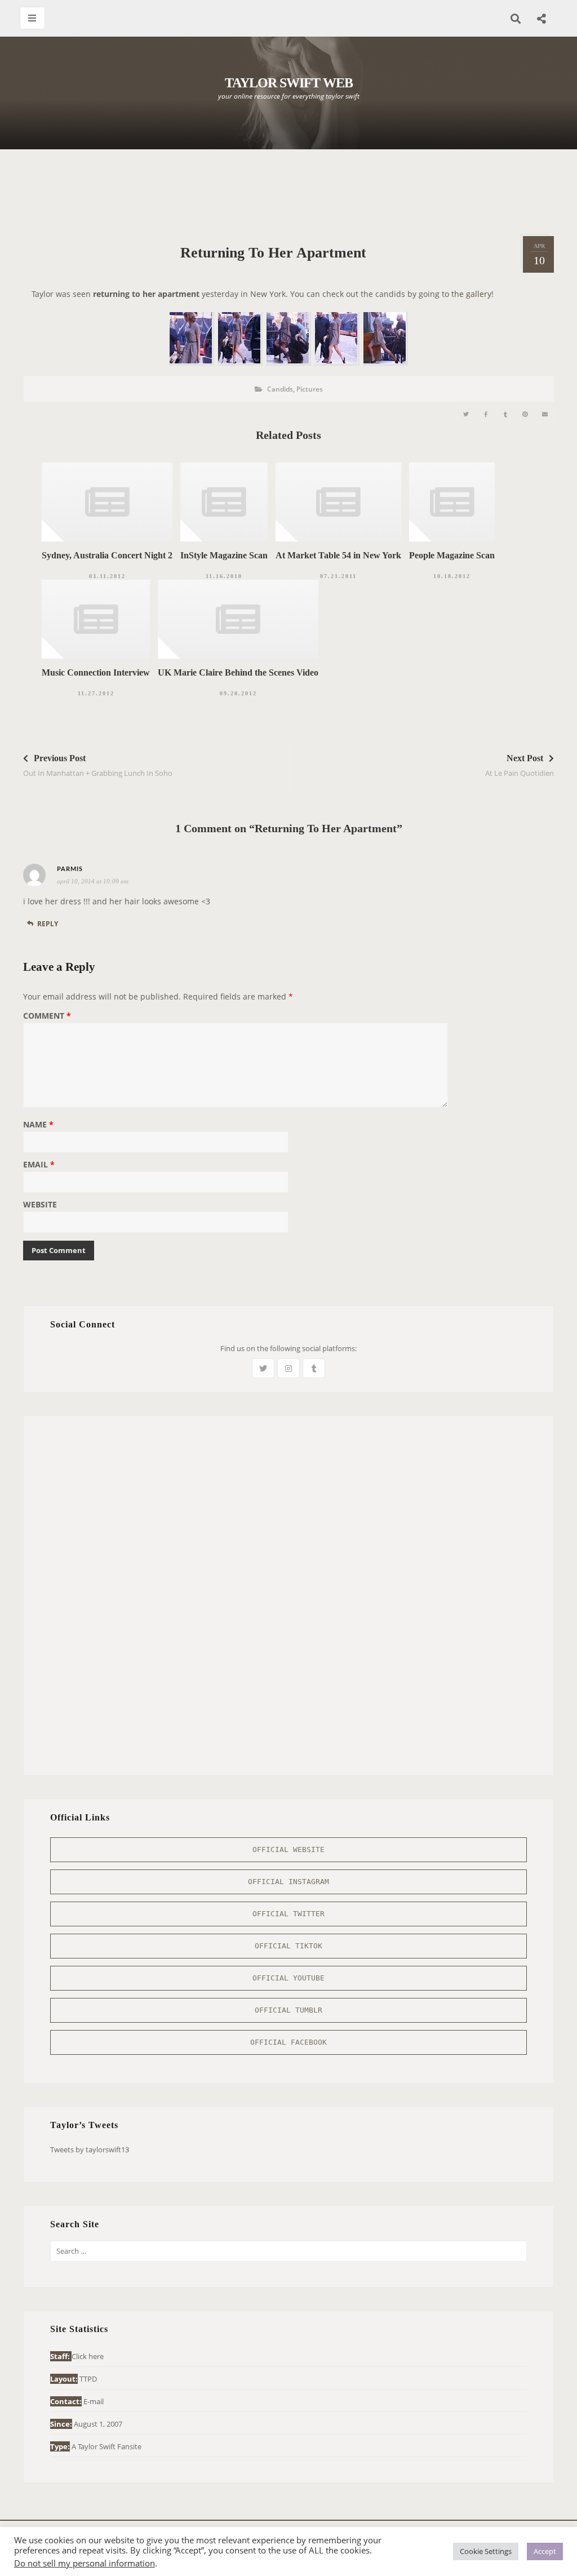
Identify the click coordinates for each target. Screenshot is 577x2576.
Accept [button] (545, 2551)
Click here (88, 2356)
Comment (47, 1016)
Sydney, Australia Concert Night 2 (107, 555)
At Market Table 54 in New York (338, 555)
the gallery (471, 294)
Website (40, 1205)
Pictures (310, 389)
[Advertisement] (288, 192)
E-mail (94, 2401)
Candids (280, 389)
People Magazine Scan (452, 555)
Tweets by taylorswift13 (90, 2149)
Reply (48, 924)
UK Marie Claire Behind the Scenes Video (238, 672)
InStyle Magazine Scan (224, 555)
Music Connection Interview (96, 672)
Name (38, 1125)
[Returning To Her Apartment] (466, 414)
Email (39, 1165)
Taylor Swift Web (289, 83)
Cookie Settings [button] (486, 2551)
